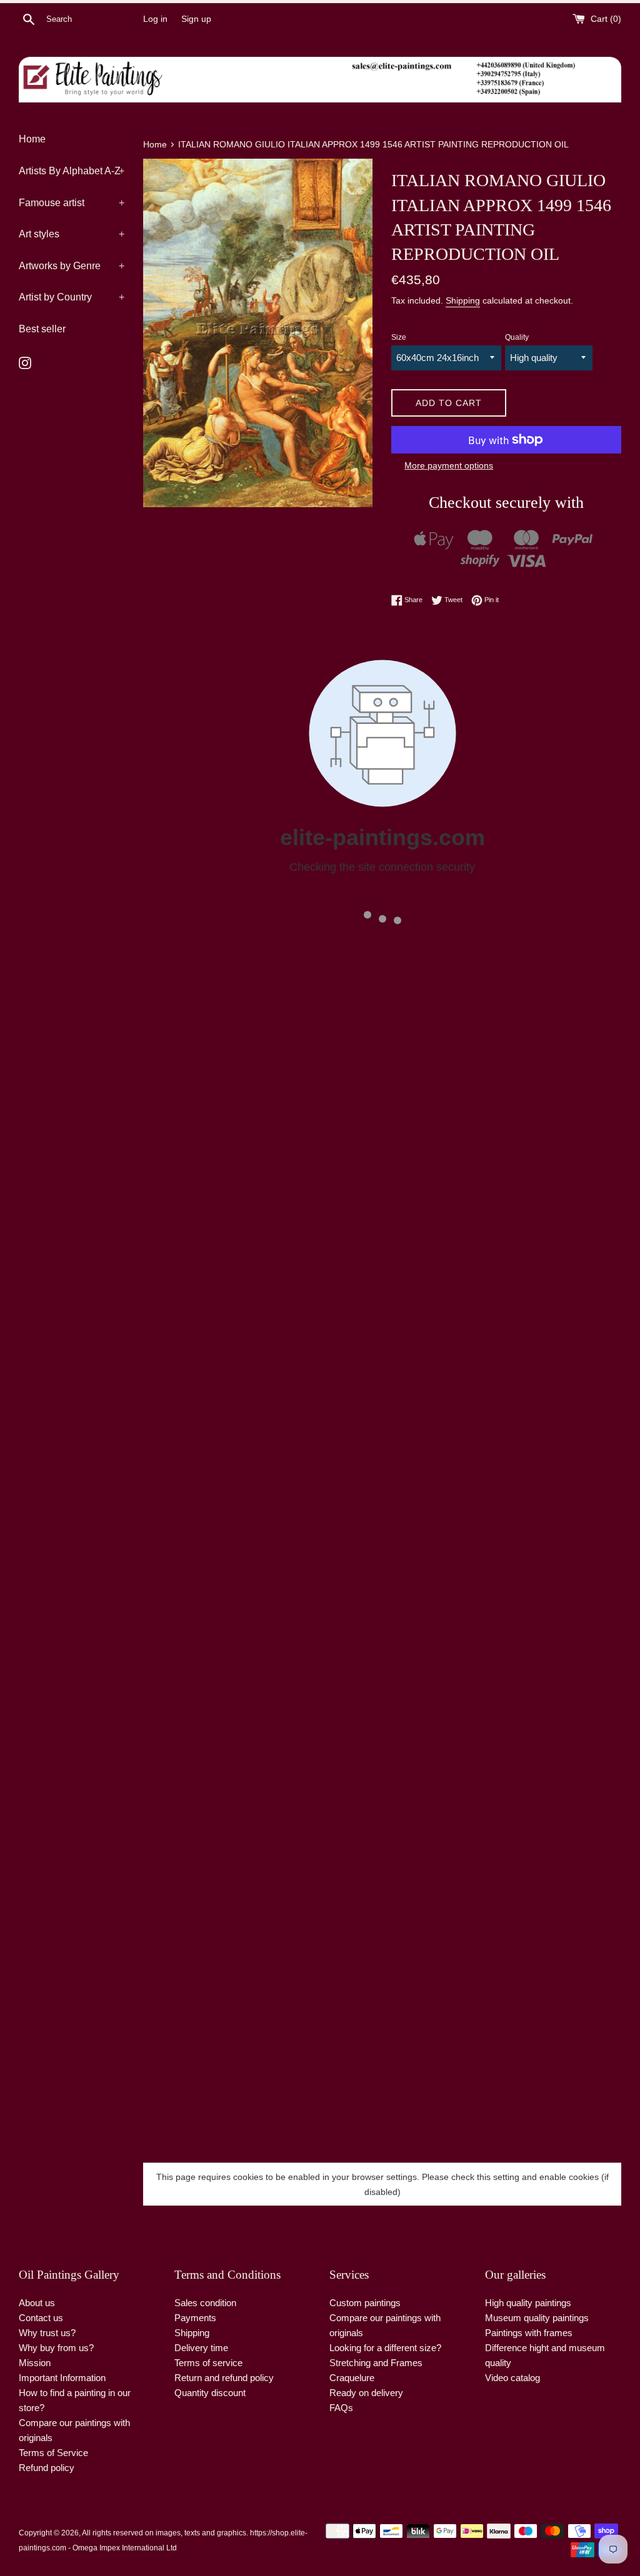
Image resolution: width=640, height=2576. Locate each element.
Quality (517, 337)
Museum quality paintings (537, 2318)
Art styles (72, 234)
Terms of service (208, 2363)
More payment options (449, 465)
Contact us (41, 2318)
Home (32, 139)
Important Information (62, 2378)
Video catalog (512, 2378)
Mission (35, 2363)
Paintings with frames (529, 2333)
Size (399, 337)
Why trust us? (47, 2333)
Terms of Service (53, 2453)
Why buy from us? (56, 2348)
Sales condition (205, 2303)
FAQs (341, 2408)
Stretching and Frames (376, 2363)
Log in (155, 19)
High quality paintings (528, 2303)
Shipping (463, 300)
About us (37, 2303)
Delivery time (201, 2348)
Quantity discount (210, 2393)
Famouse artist (72, 203)
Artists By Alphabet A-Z (72, 171)
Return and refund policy (224, 2378)
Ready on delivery (366, 2393)
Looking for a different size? (385, 2348)
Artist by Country (72, 297)
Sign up (196, 19)
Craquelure (352, 2378)
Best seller (42, 329)
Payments (195, 2318)
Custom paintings (365, 2303)
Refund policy (47, 2468)
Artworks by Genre (72, 266)
